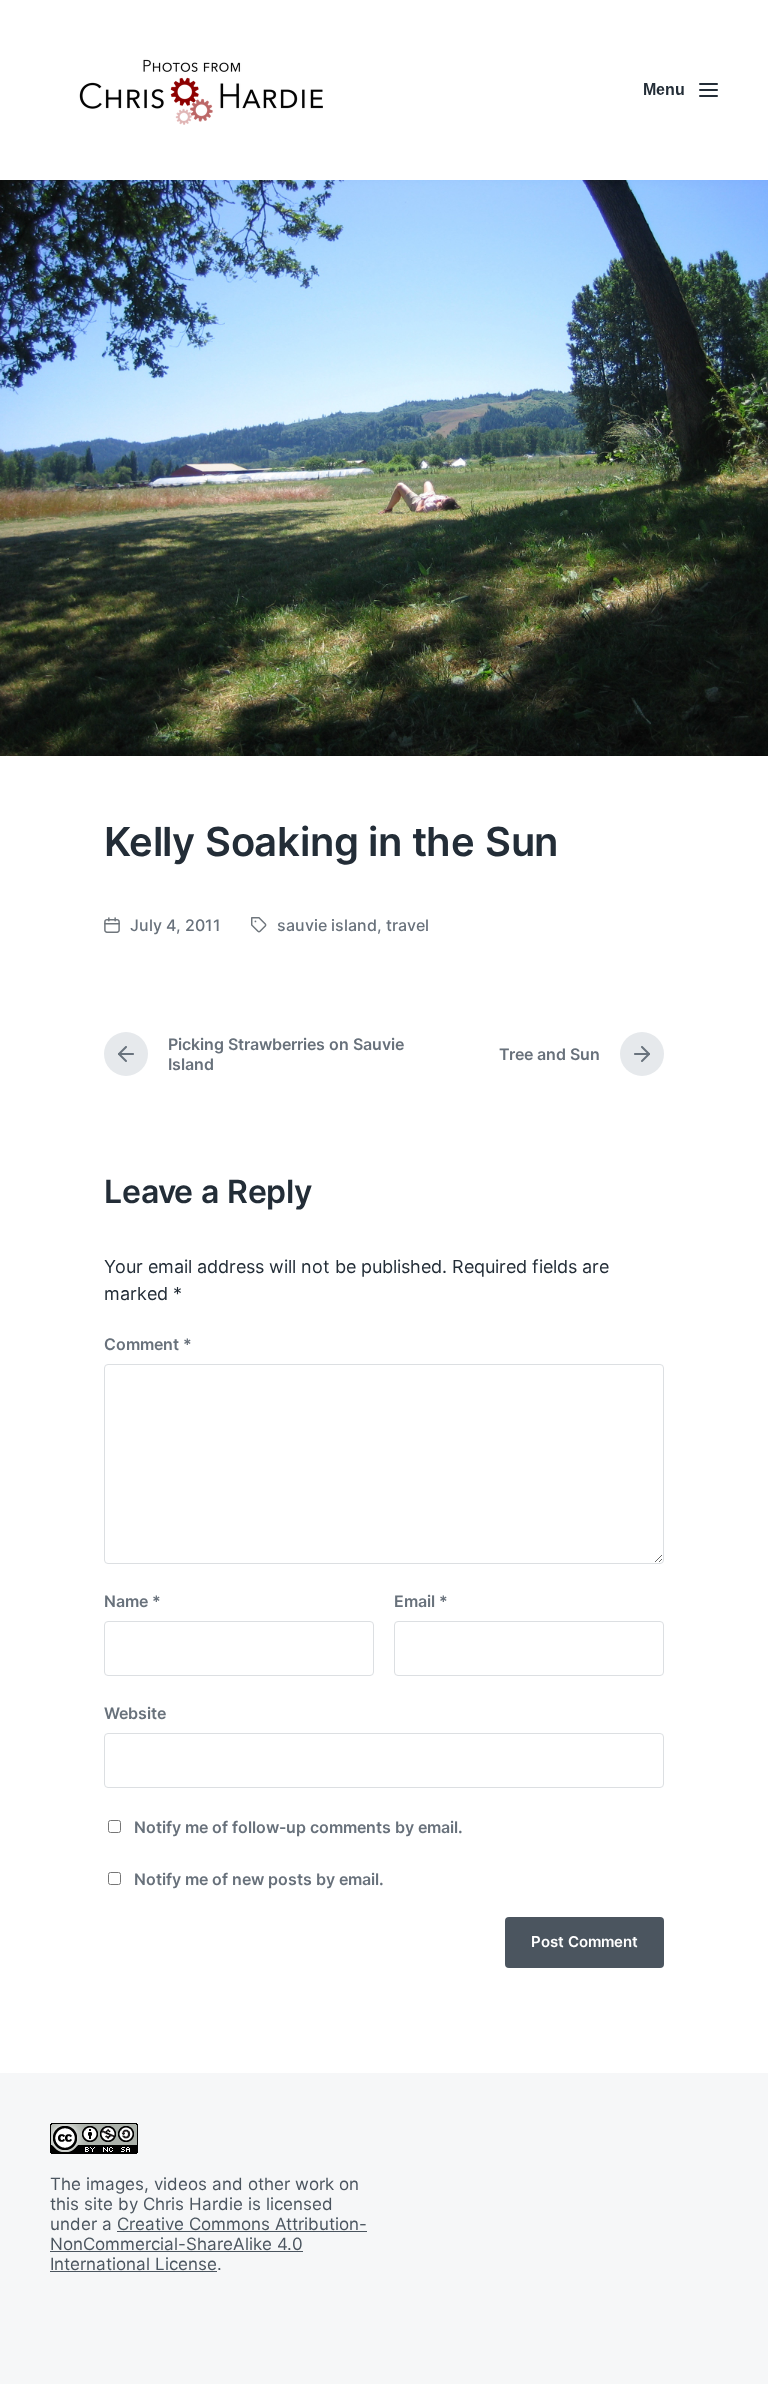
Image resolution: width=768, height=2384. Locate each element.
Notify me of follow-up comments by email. (298, 1827)
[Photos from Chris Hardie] (200, 90)
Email (421, 1601)
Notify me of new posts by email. (259, 1879)
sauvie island (327, 925)
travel (407, 925)
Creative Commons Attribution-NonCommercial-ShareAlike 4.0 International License (208, 2244)
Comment (148, 1344)
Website (135, 1713)
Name (132, 1601)
